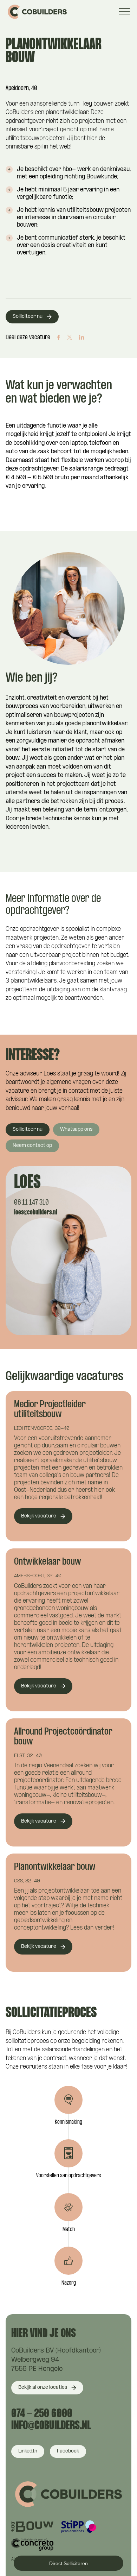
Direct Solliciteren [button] (68, 2563)
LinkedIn (28, 2451)
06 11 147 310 (31, 1203)
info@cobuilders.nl (51, 2426)
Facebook (68, 2451)
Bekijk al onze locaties (43, 2388)
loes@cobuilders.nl (36, 1213)
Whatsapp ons (76, 1129)
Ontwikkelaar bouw (48, 1562)
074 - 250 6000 (42, 2414)
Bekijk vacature (39, 1516)
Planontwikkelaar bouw (55, 1867)
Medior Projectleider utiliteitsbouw (50, 1410)
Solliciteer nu (28, 317)
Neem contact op (32, 1146)
